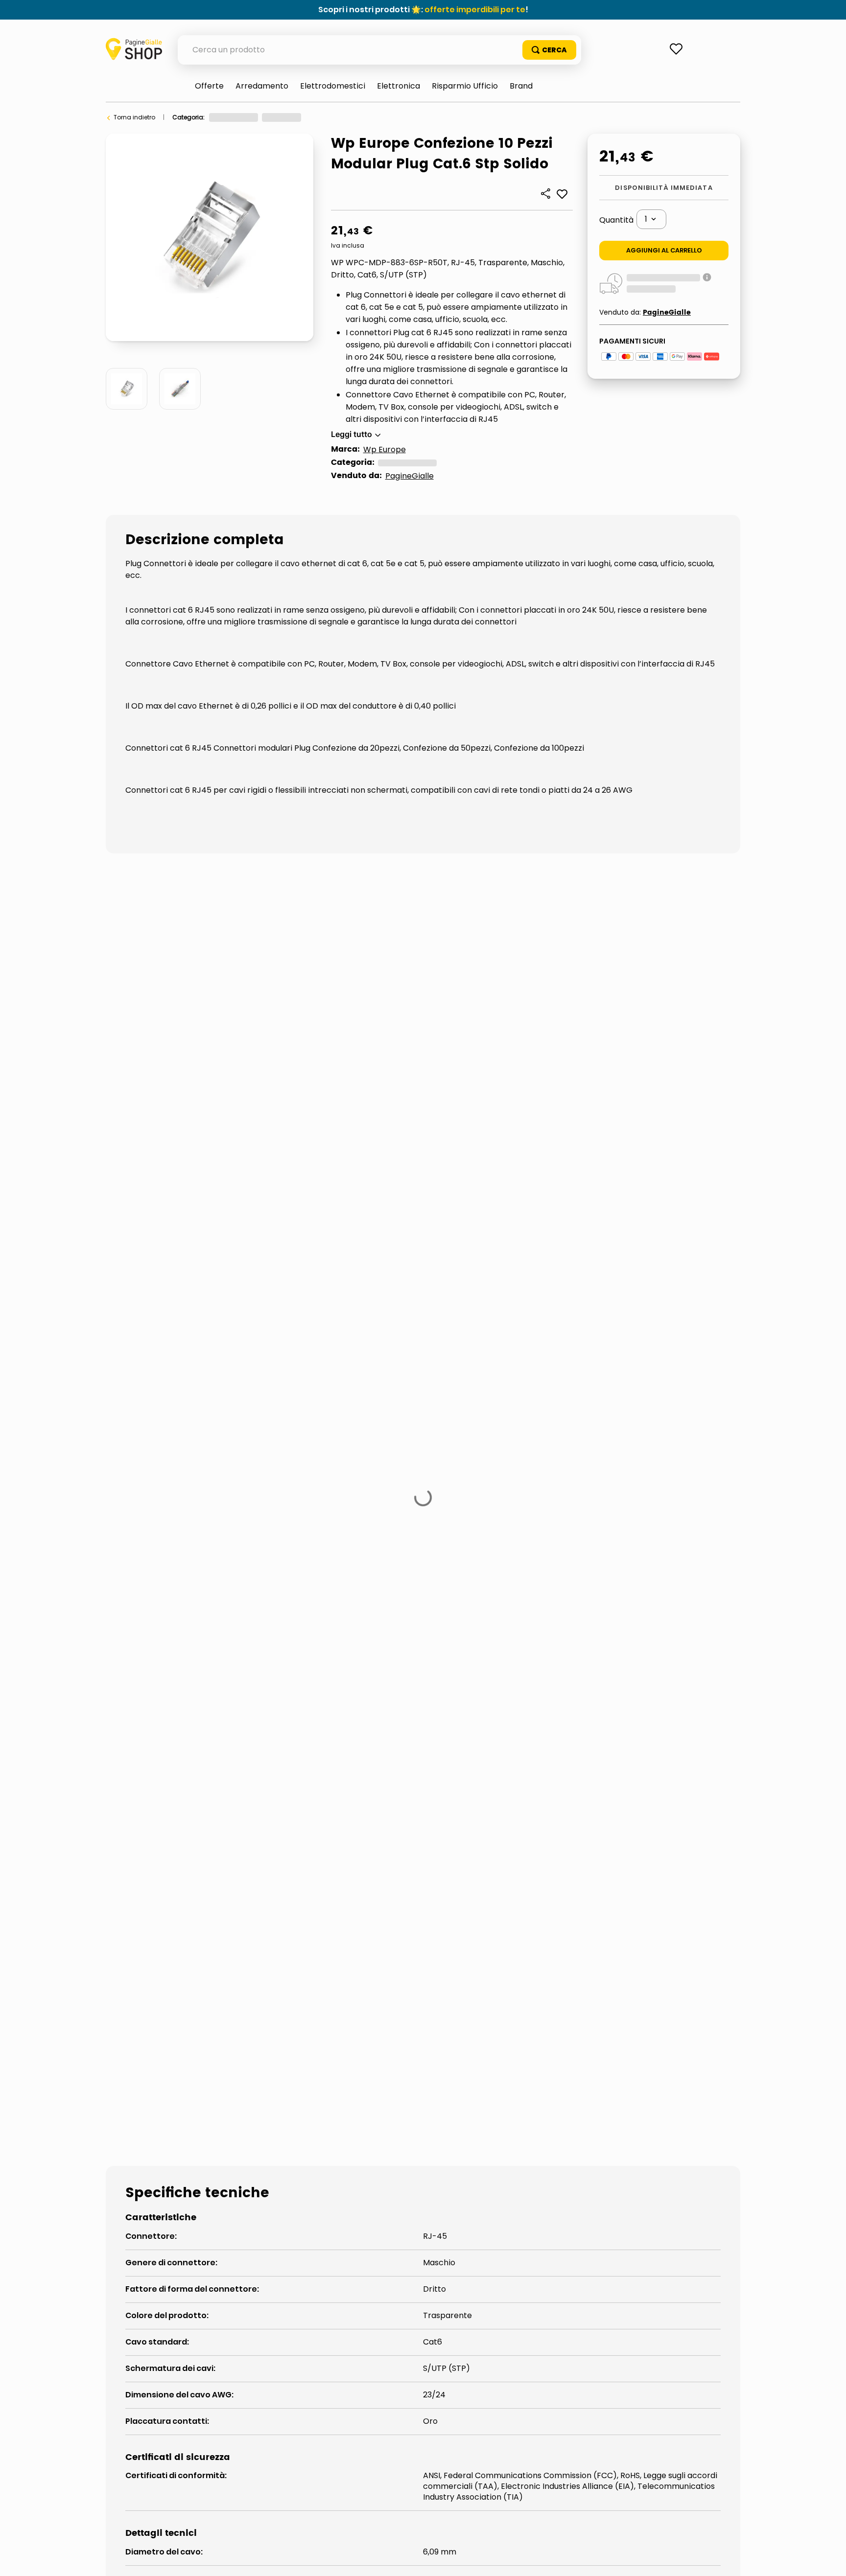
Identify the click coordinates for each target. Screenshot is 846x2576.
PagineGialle (410, 476)
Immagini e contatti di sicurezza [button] (173, 1596)
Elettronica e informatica (246, 117)
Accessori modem (162, 1670)
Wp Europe (385, 449)
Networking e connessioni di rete (342, 117)
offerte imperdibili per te (475, 10)
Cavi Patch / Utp (269, 1670)
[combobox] (379, 50)
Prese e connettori (429, 117)
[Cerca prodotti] (549, 50)
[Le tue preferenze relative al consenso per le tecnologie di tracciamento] (829, 2559)
